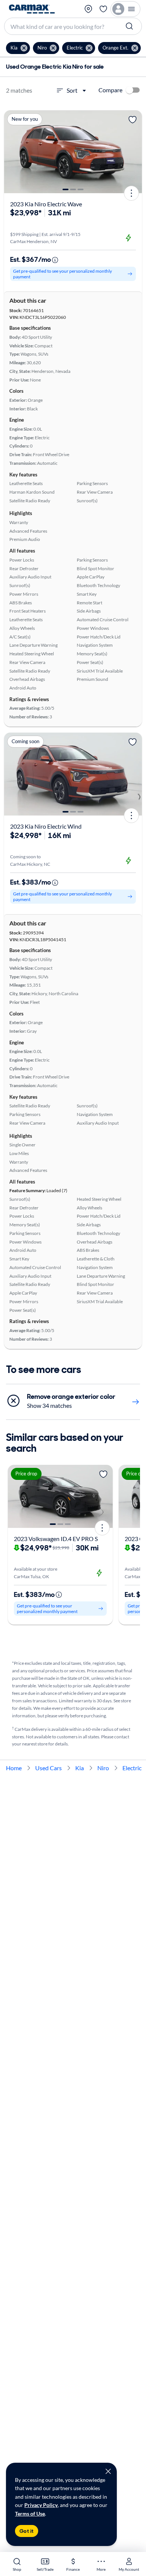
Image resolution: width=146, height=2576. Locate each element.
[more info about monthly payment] (55, 260)
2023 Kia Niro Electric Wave (46, 204)
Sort (72, 90)
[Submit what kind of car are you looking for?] (130, 26)
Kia (80, 1768)
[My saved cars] (103, 9)
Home (14, 1768)
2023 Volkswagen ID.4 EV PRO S (56, 1539)
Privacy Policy (41, 2505)
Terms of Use (30, 2514)
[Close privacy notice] (108, 2471)
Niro (103, 1768)
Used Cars (48, 1768)
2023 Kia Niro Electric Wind (46, 826)
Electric (132, 1768)
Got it (27, 2531)
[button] (18, 48)
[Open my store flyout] (88, 9)
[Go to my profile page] (125, 9)
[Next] (134, 152)
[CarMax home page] (32, 9)
